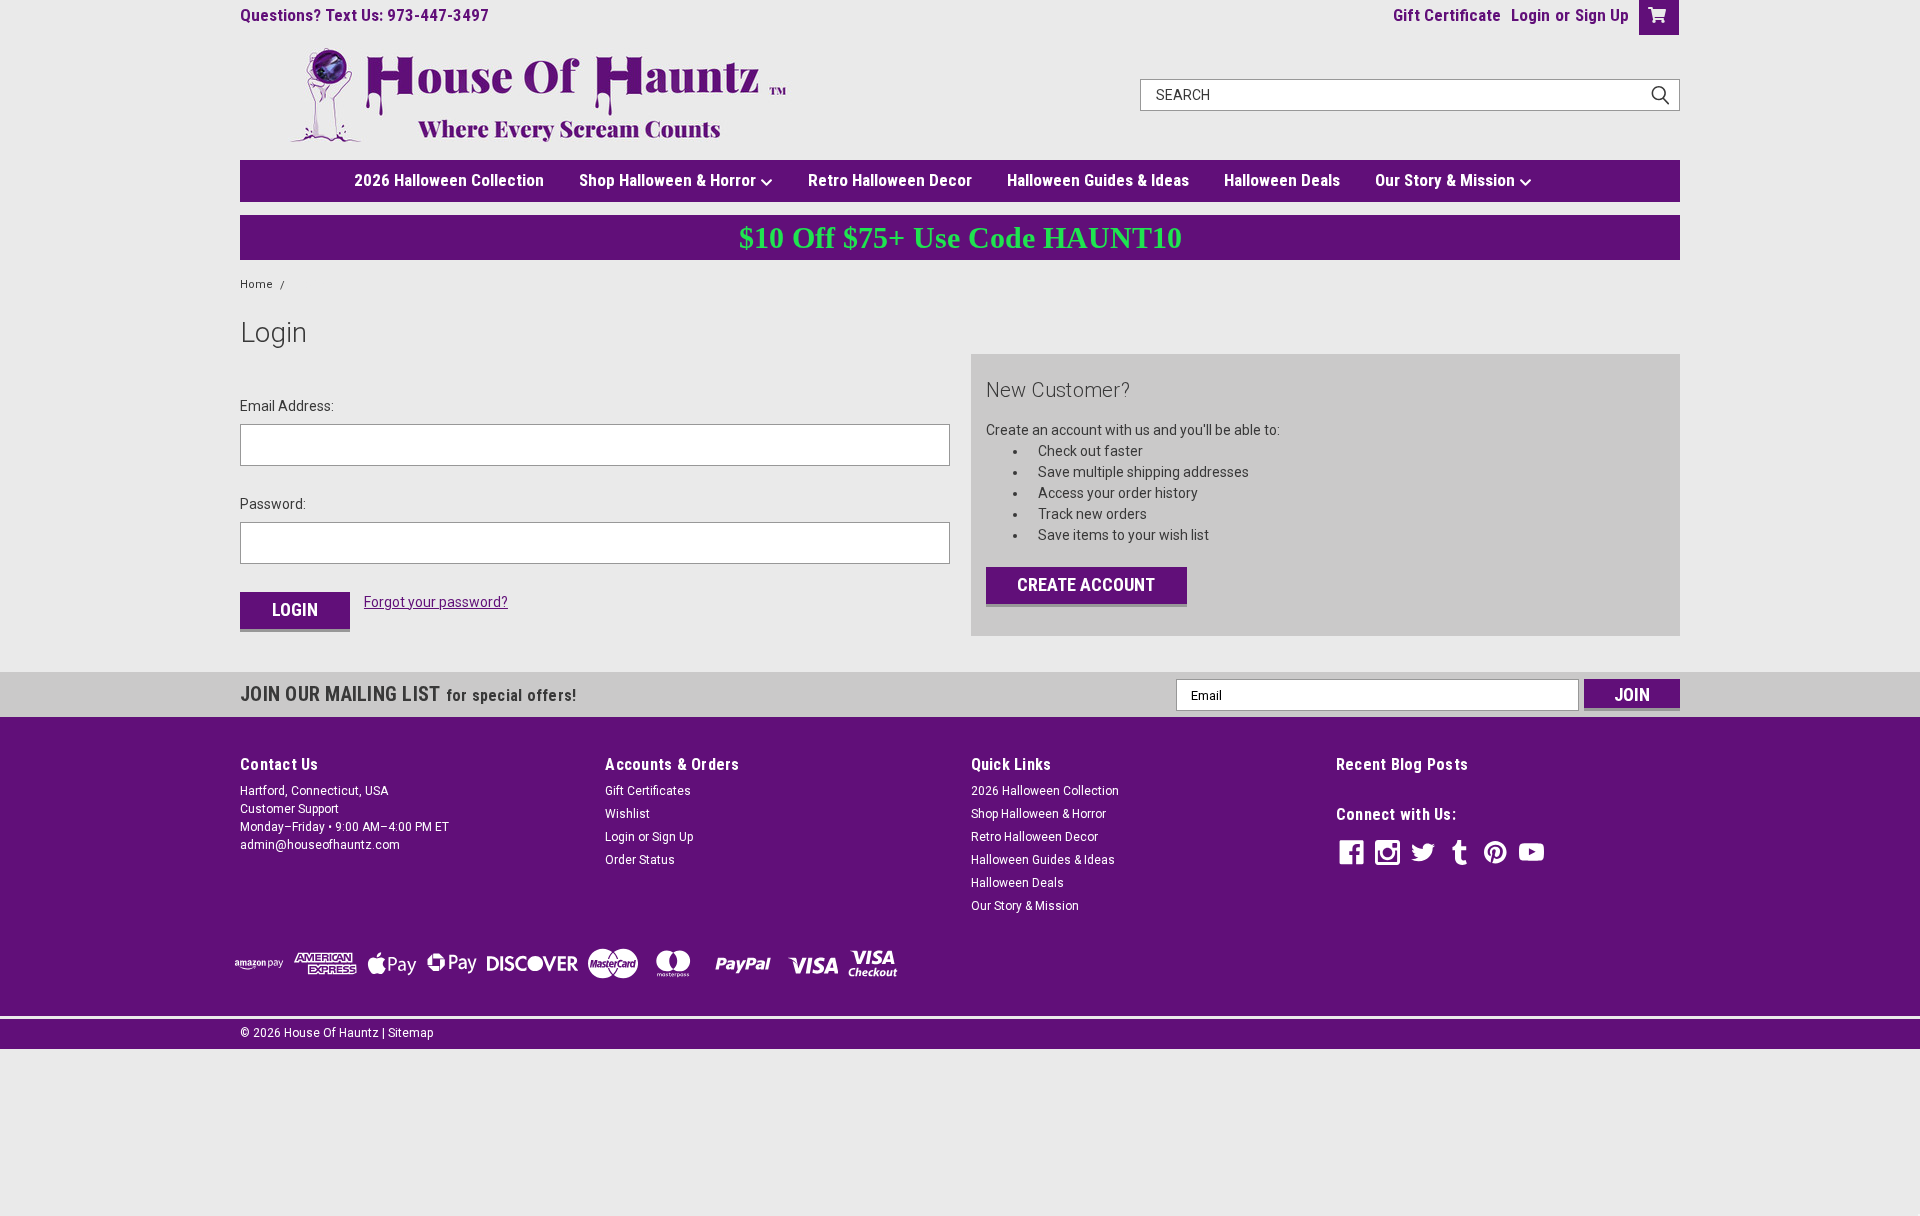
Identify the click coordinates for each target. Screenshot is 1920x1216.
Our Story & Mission (1447, 180)
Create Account (1086, 584)
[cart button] (1654, 17)
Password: (273, 504)
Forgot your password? (436, 602)
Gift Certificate (1447, 15)
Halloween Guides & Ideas (1098, 180)
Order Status (640, 860)
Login (1530, 15)
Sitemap (410, 1033)
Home (256, 284)
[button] (960, 1106)
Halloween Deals (1282, 180)
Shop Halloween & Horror (669, 180)
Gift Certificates (648, 791)
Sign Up (1602, 15)
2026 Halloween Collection (449, 180)
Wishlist (627, 814)
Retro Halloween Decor (890, 180)
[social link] (1351, 852)
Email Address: (287, 406)
